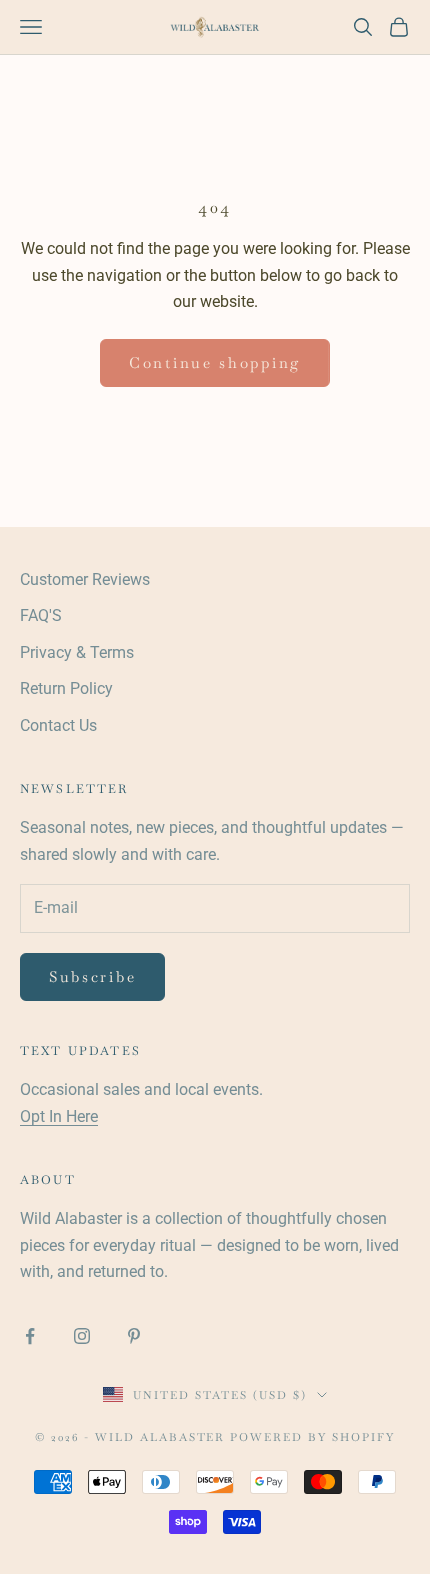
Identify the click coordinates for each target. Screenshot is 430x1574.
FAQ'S (41, 615)
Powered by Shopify (312, 1437)
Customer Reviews (85, 579)
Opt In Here (59, 1116)
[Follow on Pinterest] (134, 1336)
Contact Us (58, 725)
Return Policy (66, 688)
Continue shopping (215, 362)
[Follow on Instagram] (82, 1336)
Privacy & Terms (77, 652)
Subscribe (92, 976)
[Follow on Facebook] (30, 1336)
